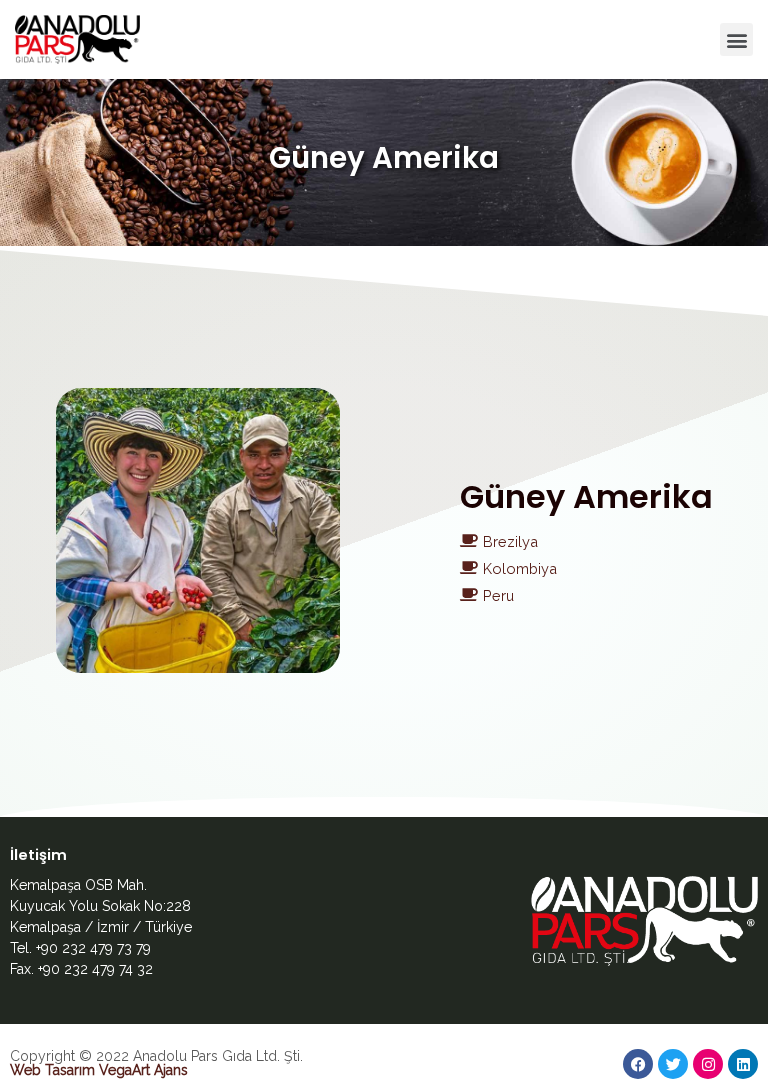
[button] (736, 39)
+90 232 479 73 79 (93, 948)
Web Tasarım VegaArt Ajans (99, 1070)
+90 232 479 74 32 (95, 969)
